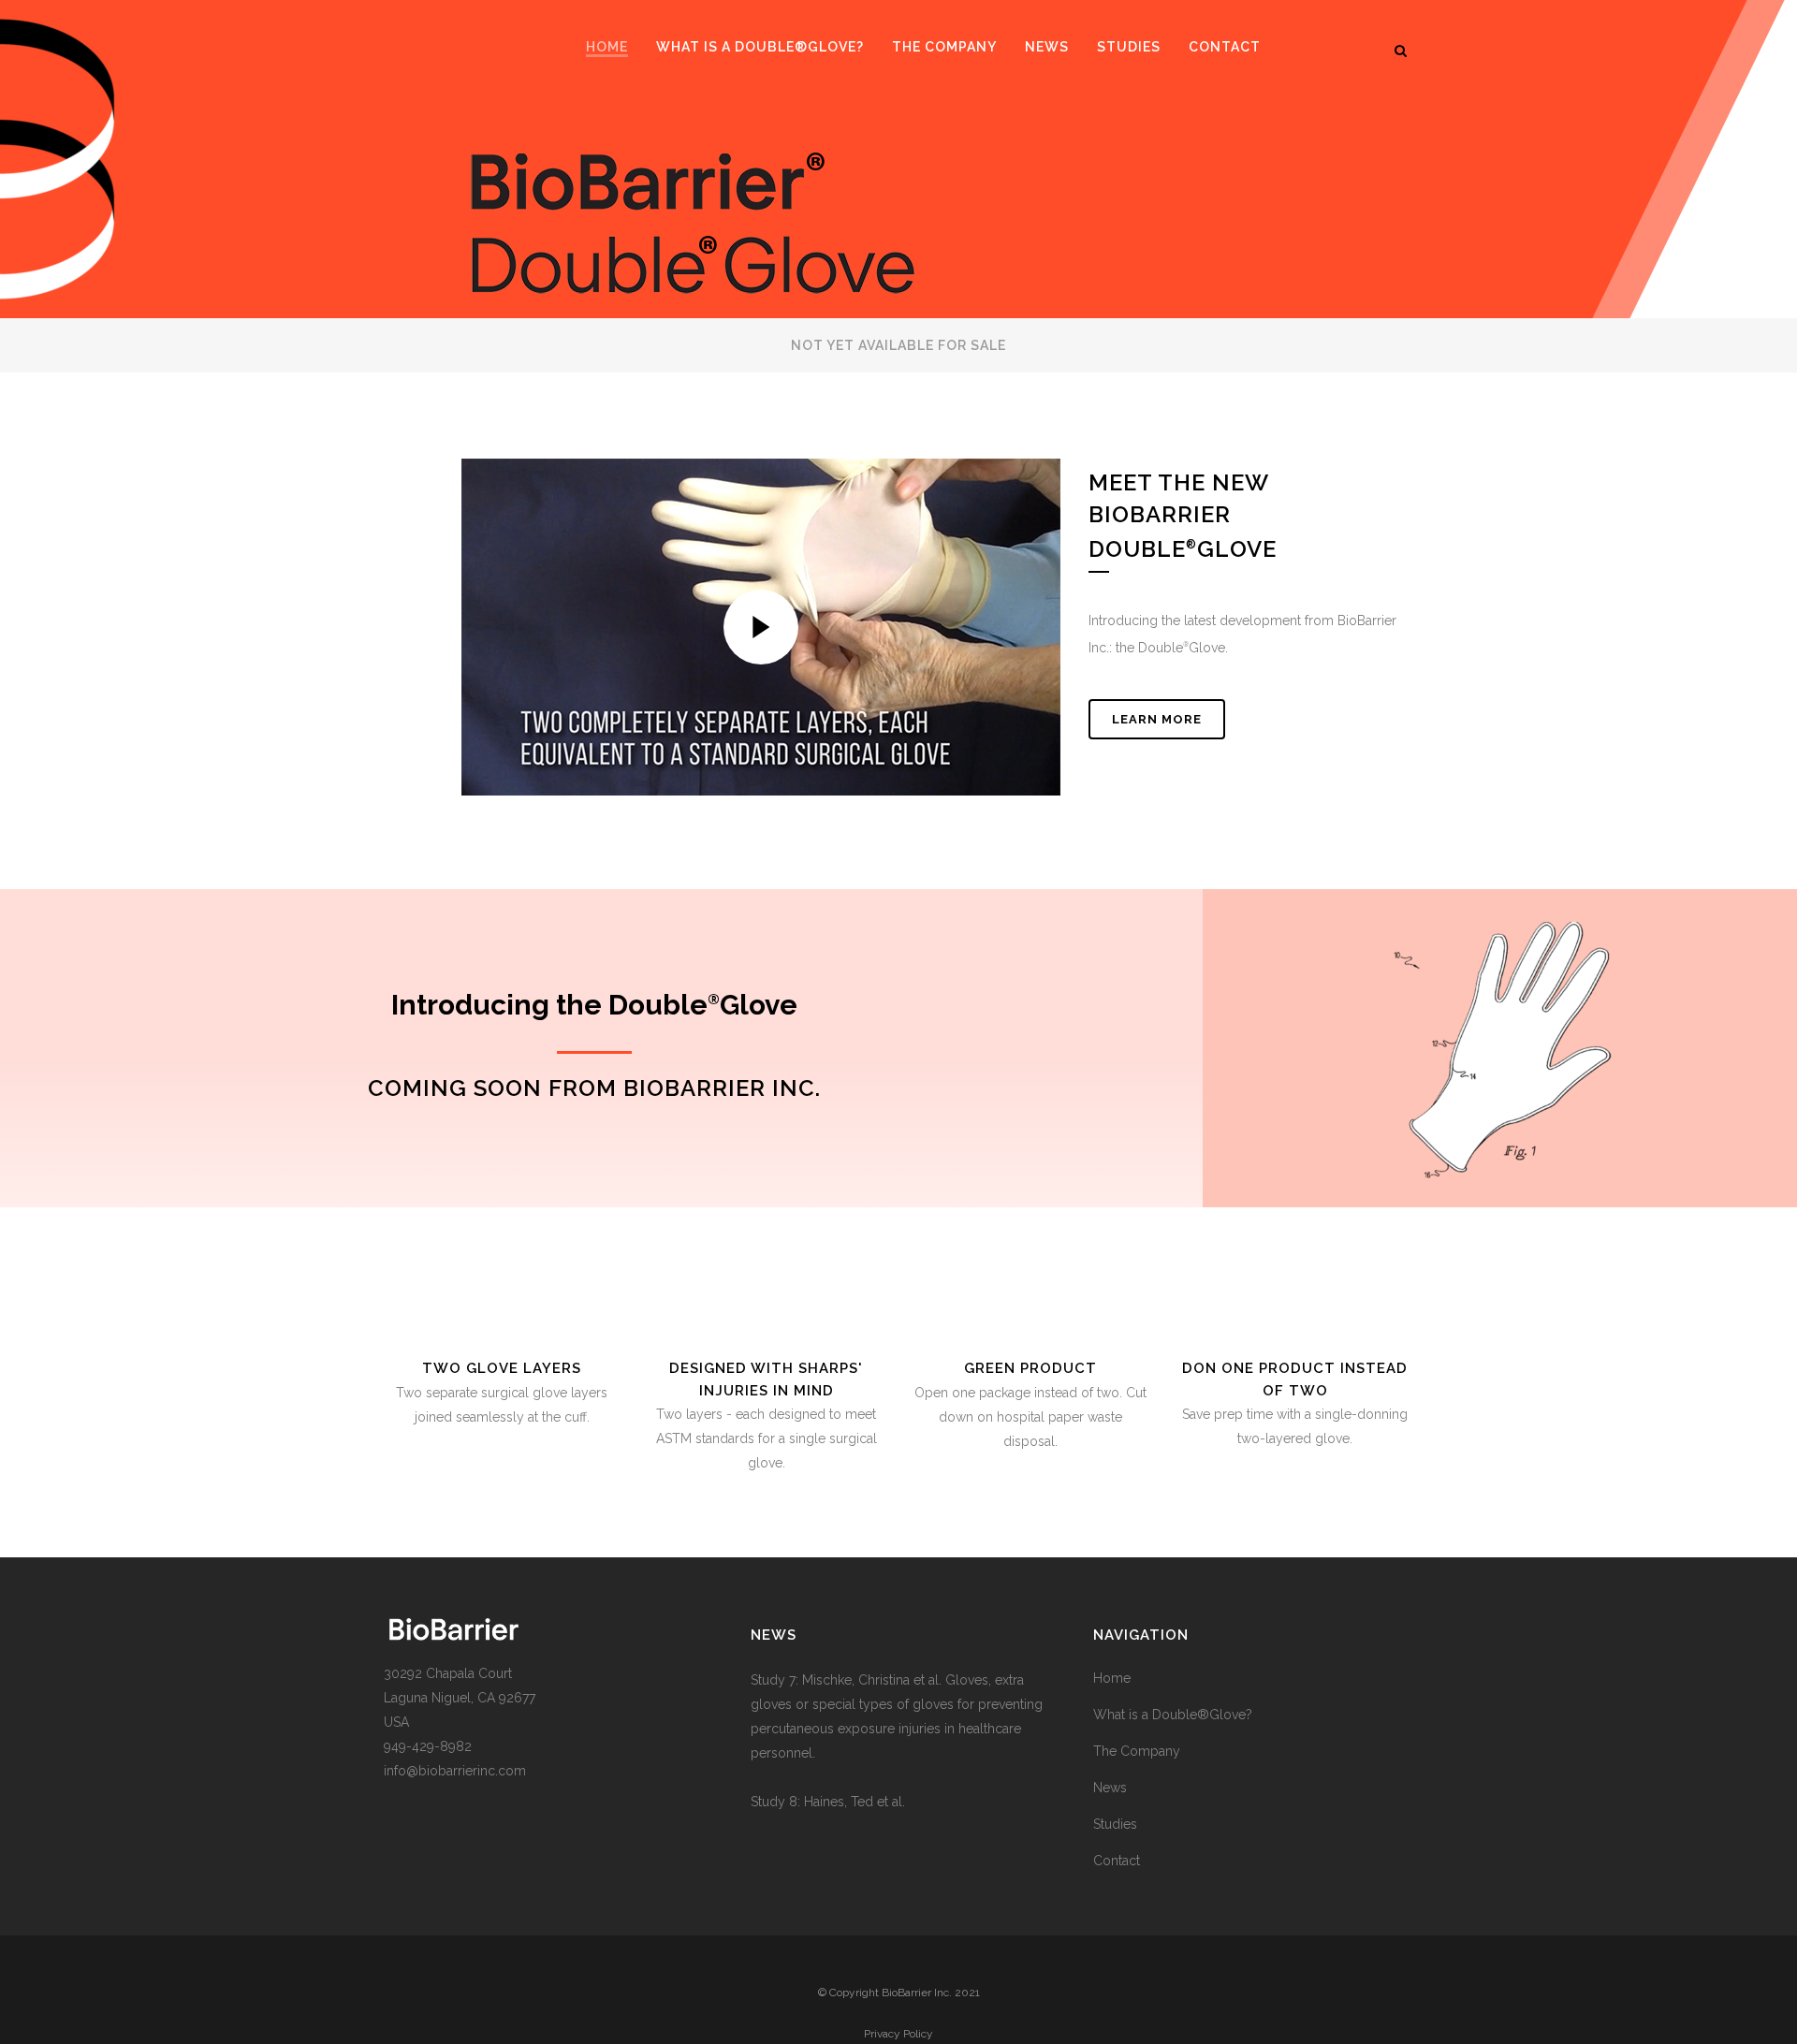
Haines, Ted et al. (855, 1802)
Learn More (1157, 719)
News (1110, 1788)
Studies (1115, 1824)
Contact (1117, 1861)
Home (1112, 1678)
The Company (1137, 1751)
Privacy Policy (898, 2034)
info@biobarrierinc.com (455, 1771)
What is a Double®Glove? (1173, 1715)
